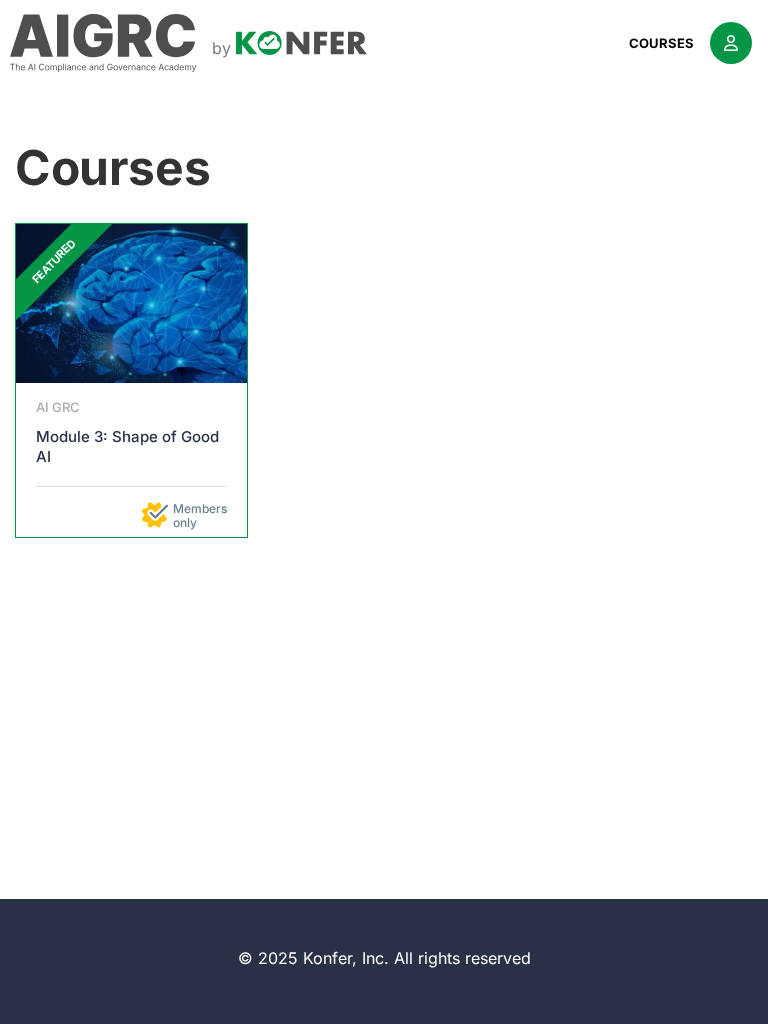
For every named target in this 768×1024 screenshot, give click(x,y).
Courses (661, 43)
